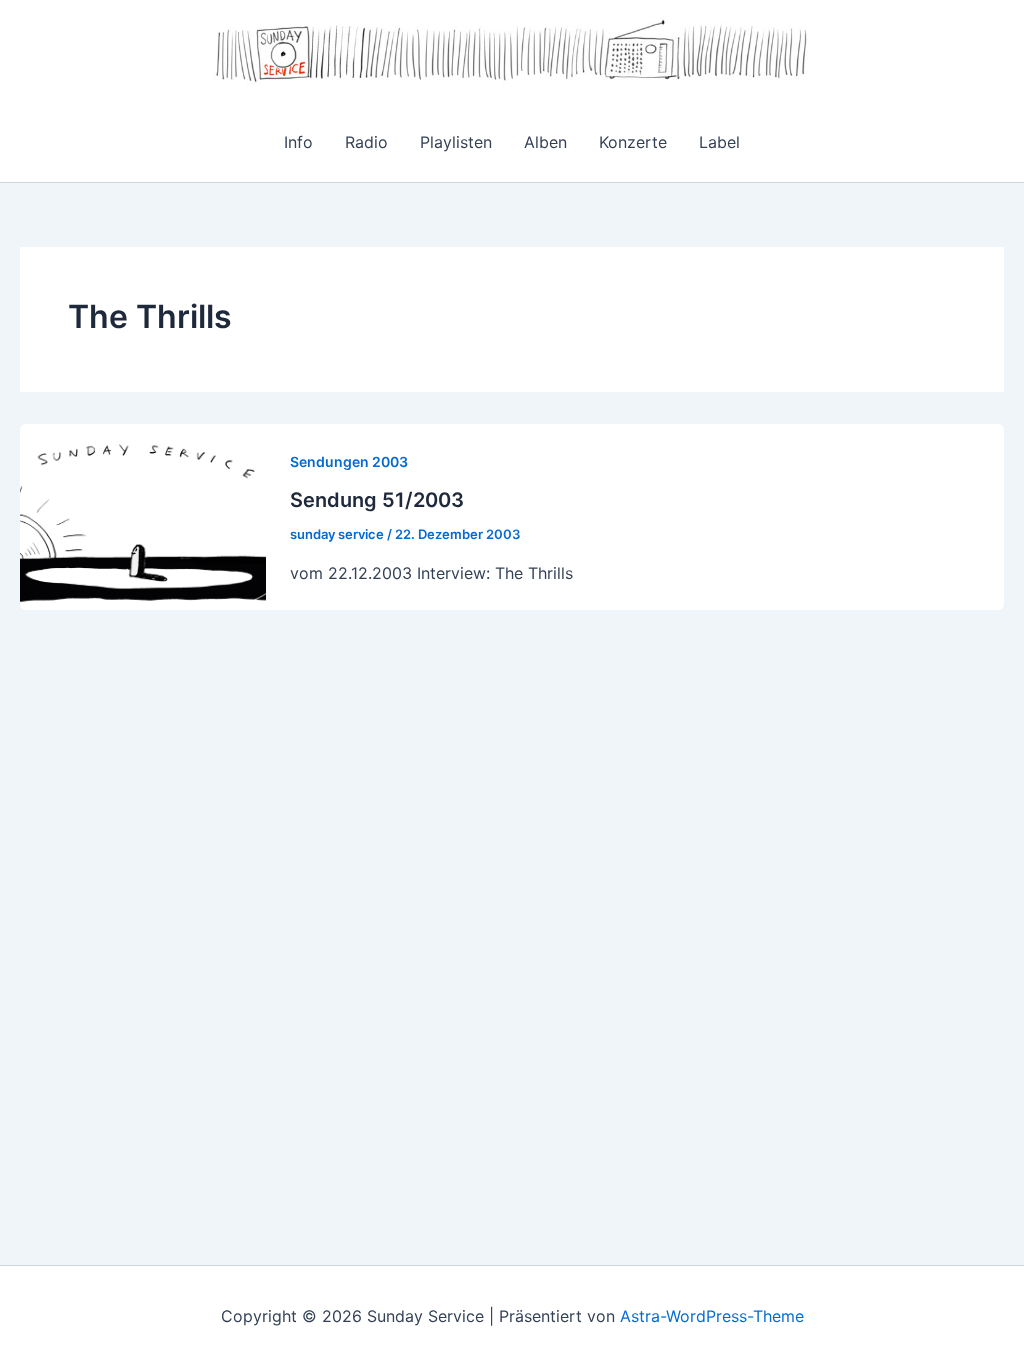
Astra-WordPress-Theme (712, 1316)
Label (719, 142)
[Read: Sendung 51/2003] (143, 515)
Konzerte (633, 142)
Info (298, 142)
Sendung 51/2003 (377, 500)
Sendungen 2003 (349, 461)
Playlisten (456, 142)
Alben (545, 142)
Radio (366, 142)
